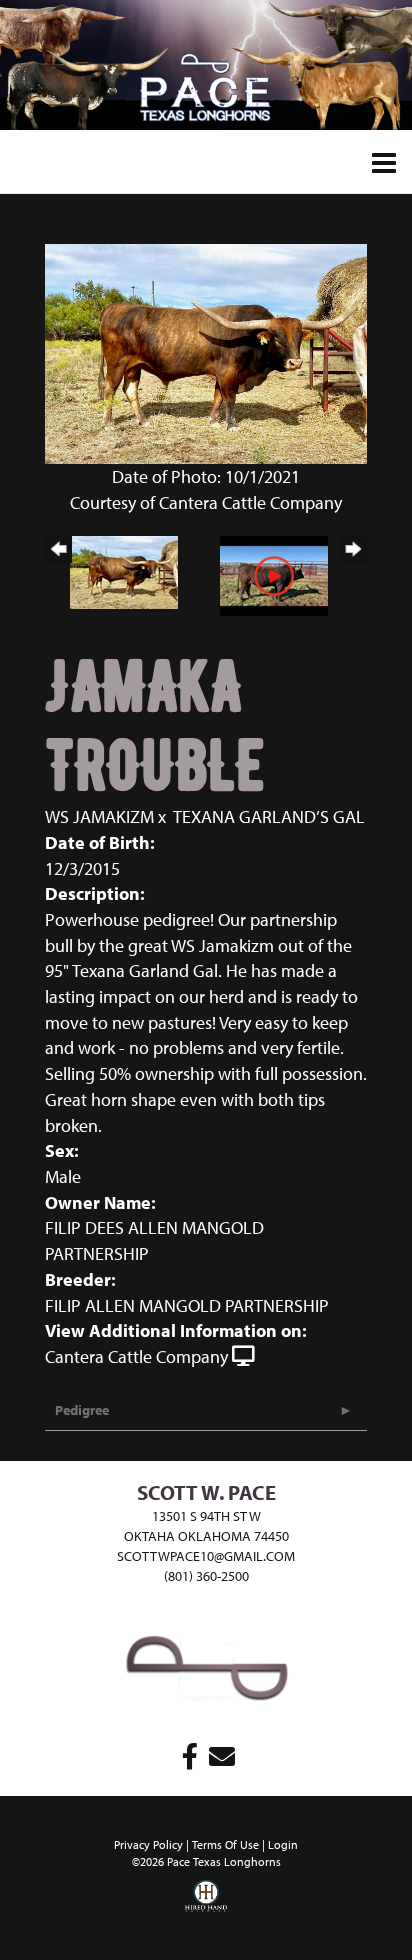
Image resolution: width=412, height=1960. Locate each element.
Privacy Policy (148, 1844)
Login (283, 1844)
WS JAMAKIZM (99, 816)
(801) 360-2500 (206, 1576)
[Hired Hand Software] (206, 1910)
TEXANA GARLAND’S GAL (269, 816)
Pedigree (82, 1410)
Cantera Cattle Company (136, 1356)
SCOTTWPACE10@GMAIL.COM (206, 1556)
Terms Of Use (225, 1844)
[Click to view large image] (206, 352)
